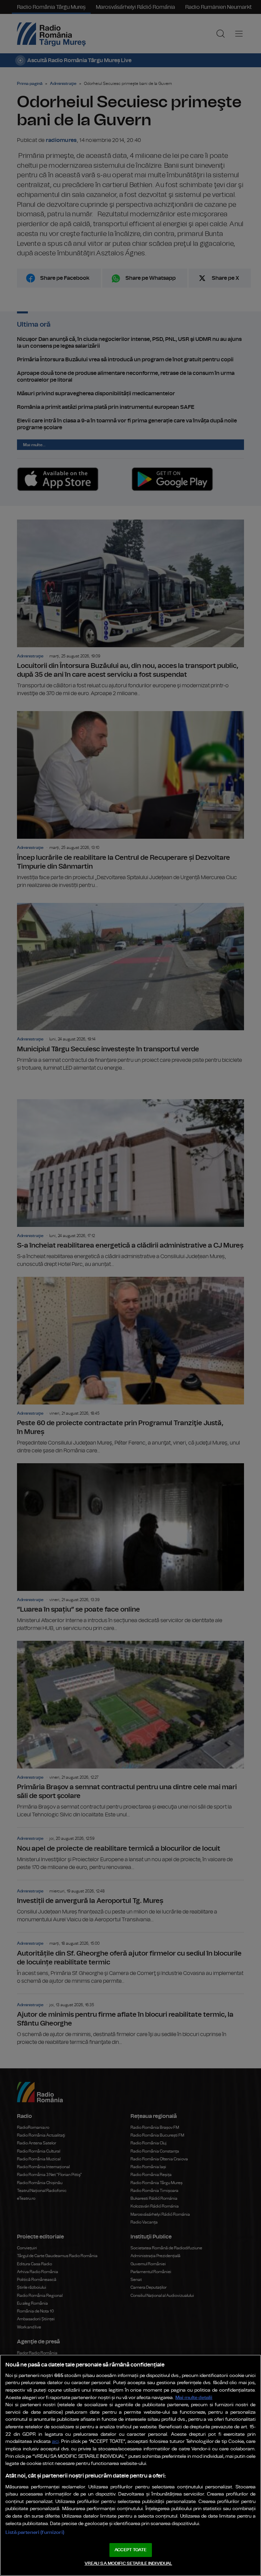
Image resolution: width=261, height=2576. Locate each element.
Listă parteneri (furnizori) (35, 2532)
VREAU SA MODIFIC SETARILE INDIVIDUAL (128, 2564)
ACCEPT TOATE (130, 2550)
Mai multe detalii (194, 2398)
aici (55, 2442)
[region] (130, 2465)
